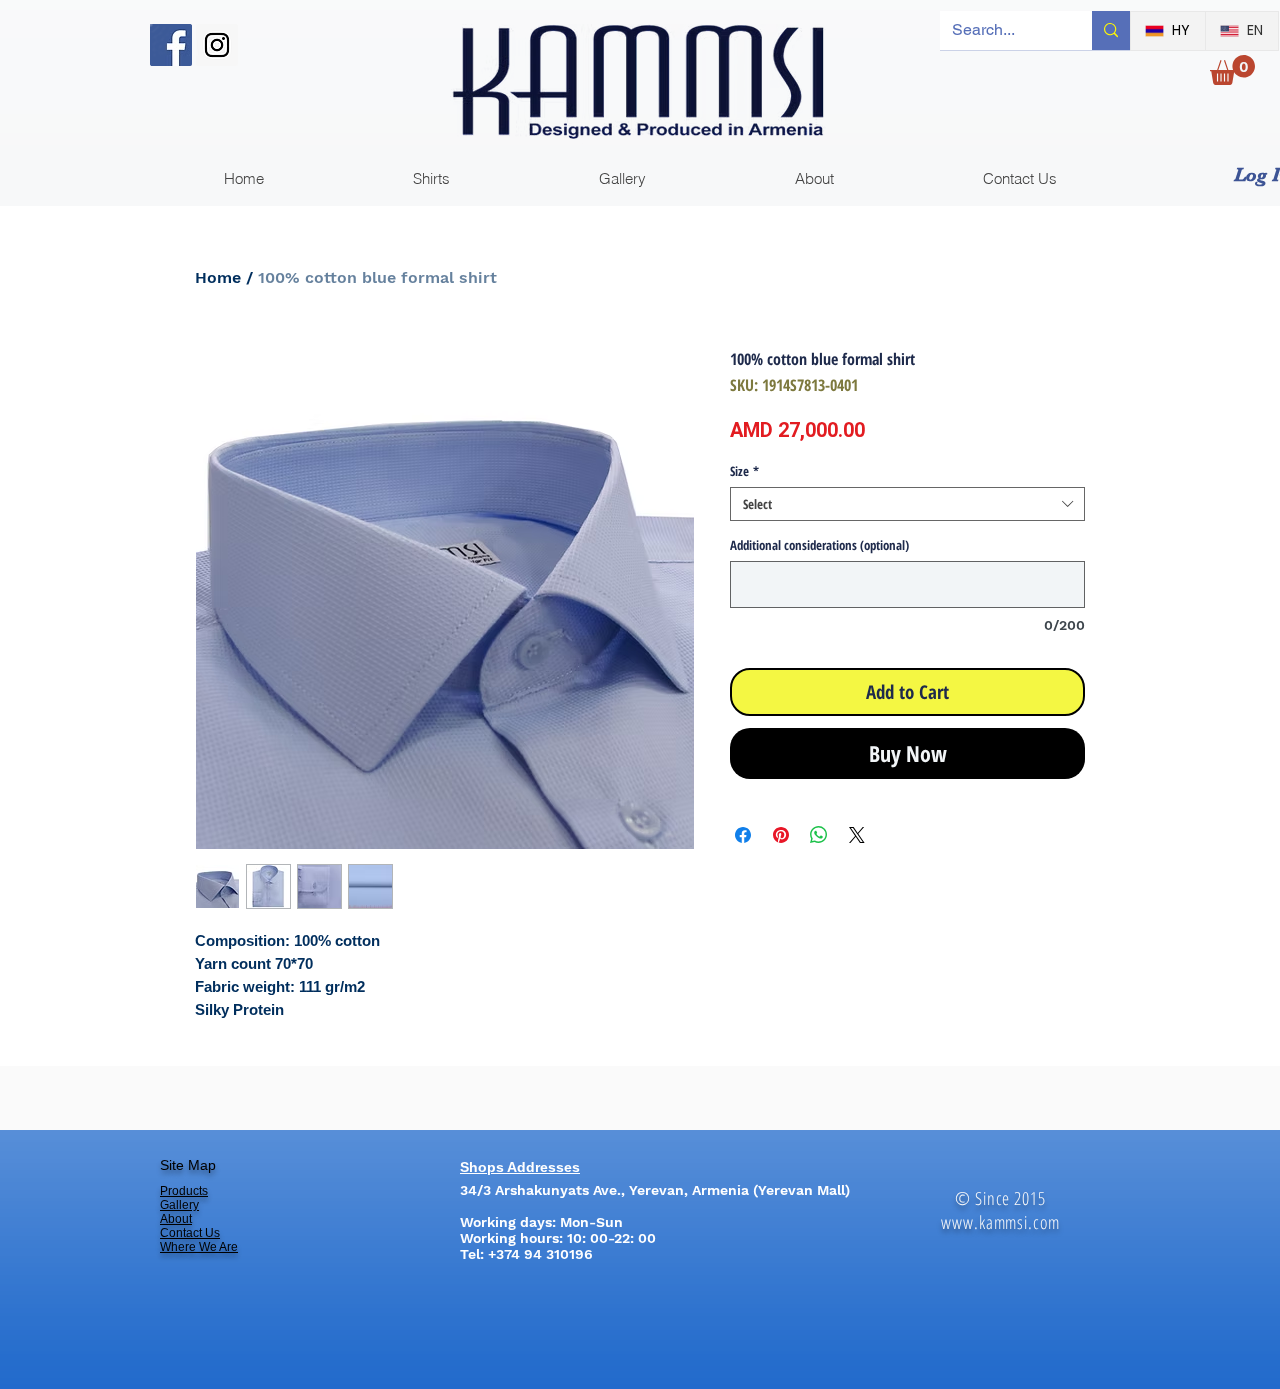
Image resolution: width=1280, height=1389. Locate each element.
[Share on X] (857, 835)
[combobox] (907, 504)
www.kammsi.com (1000, 1222)
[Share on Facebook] (743, 835)
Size (744, 471)
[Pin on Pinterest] (781, 835)
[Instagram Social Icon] (217, 45)
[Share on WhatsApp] (819, 835)
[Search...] (1111, 30)
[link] (1232, 70)
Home (218, 277)
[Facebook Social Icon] (171, 45)
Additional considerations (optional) (819, 545)
